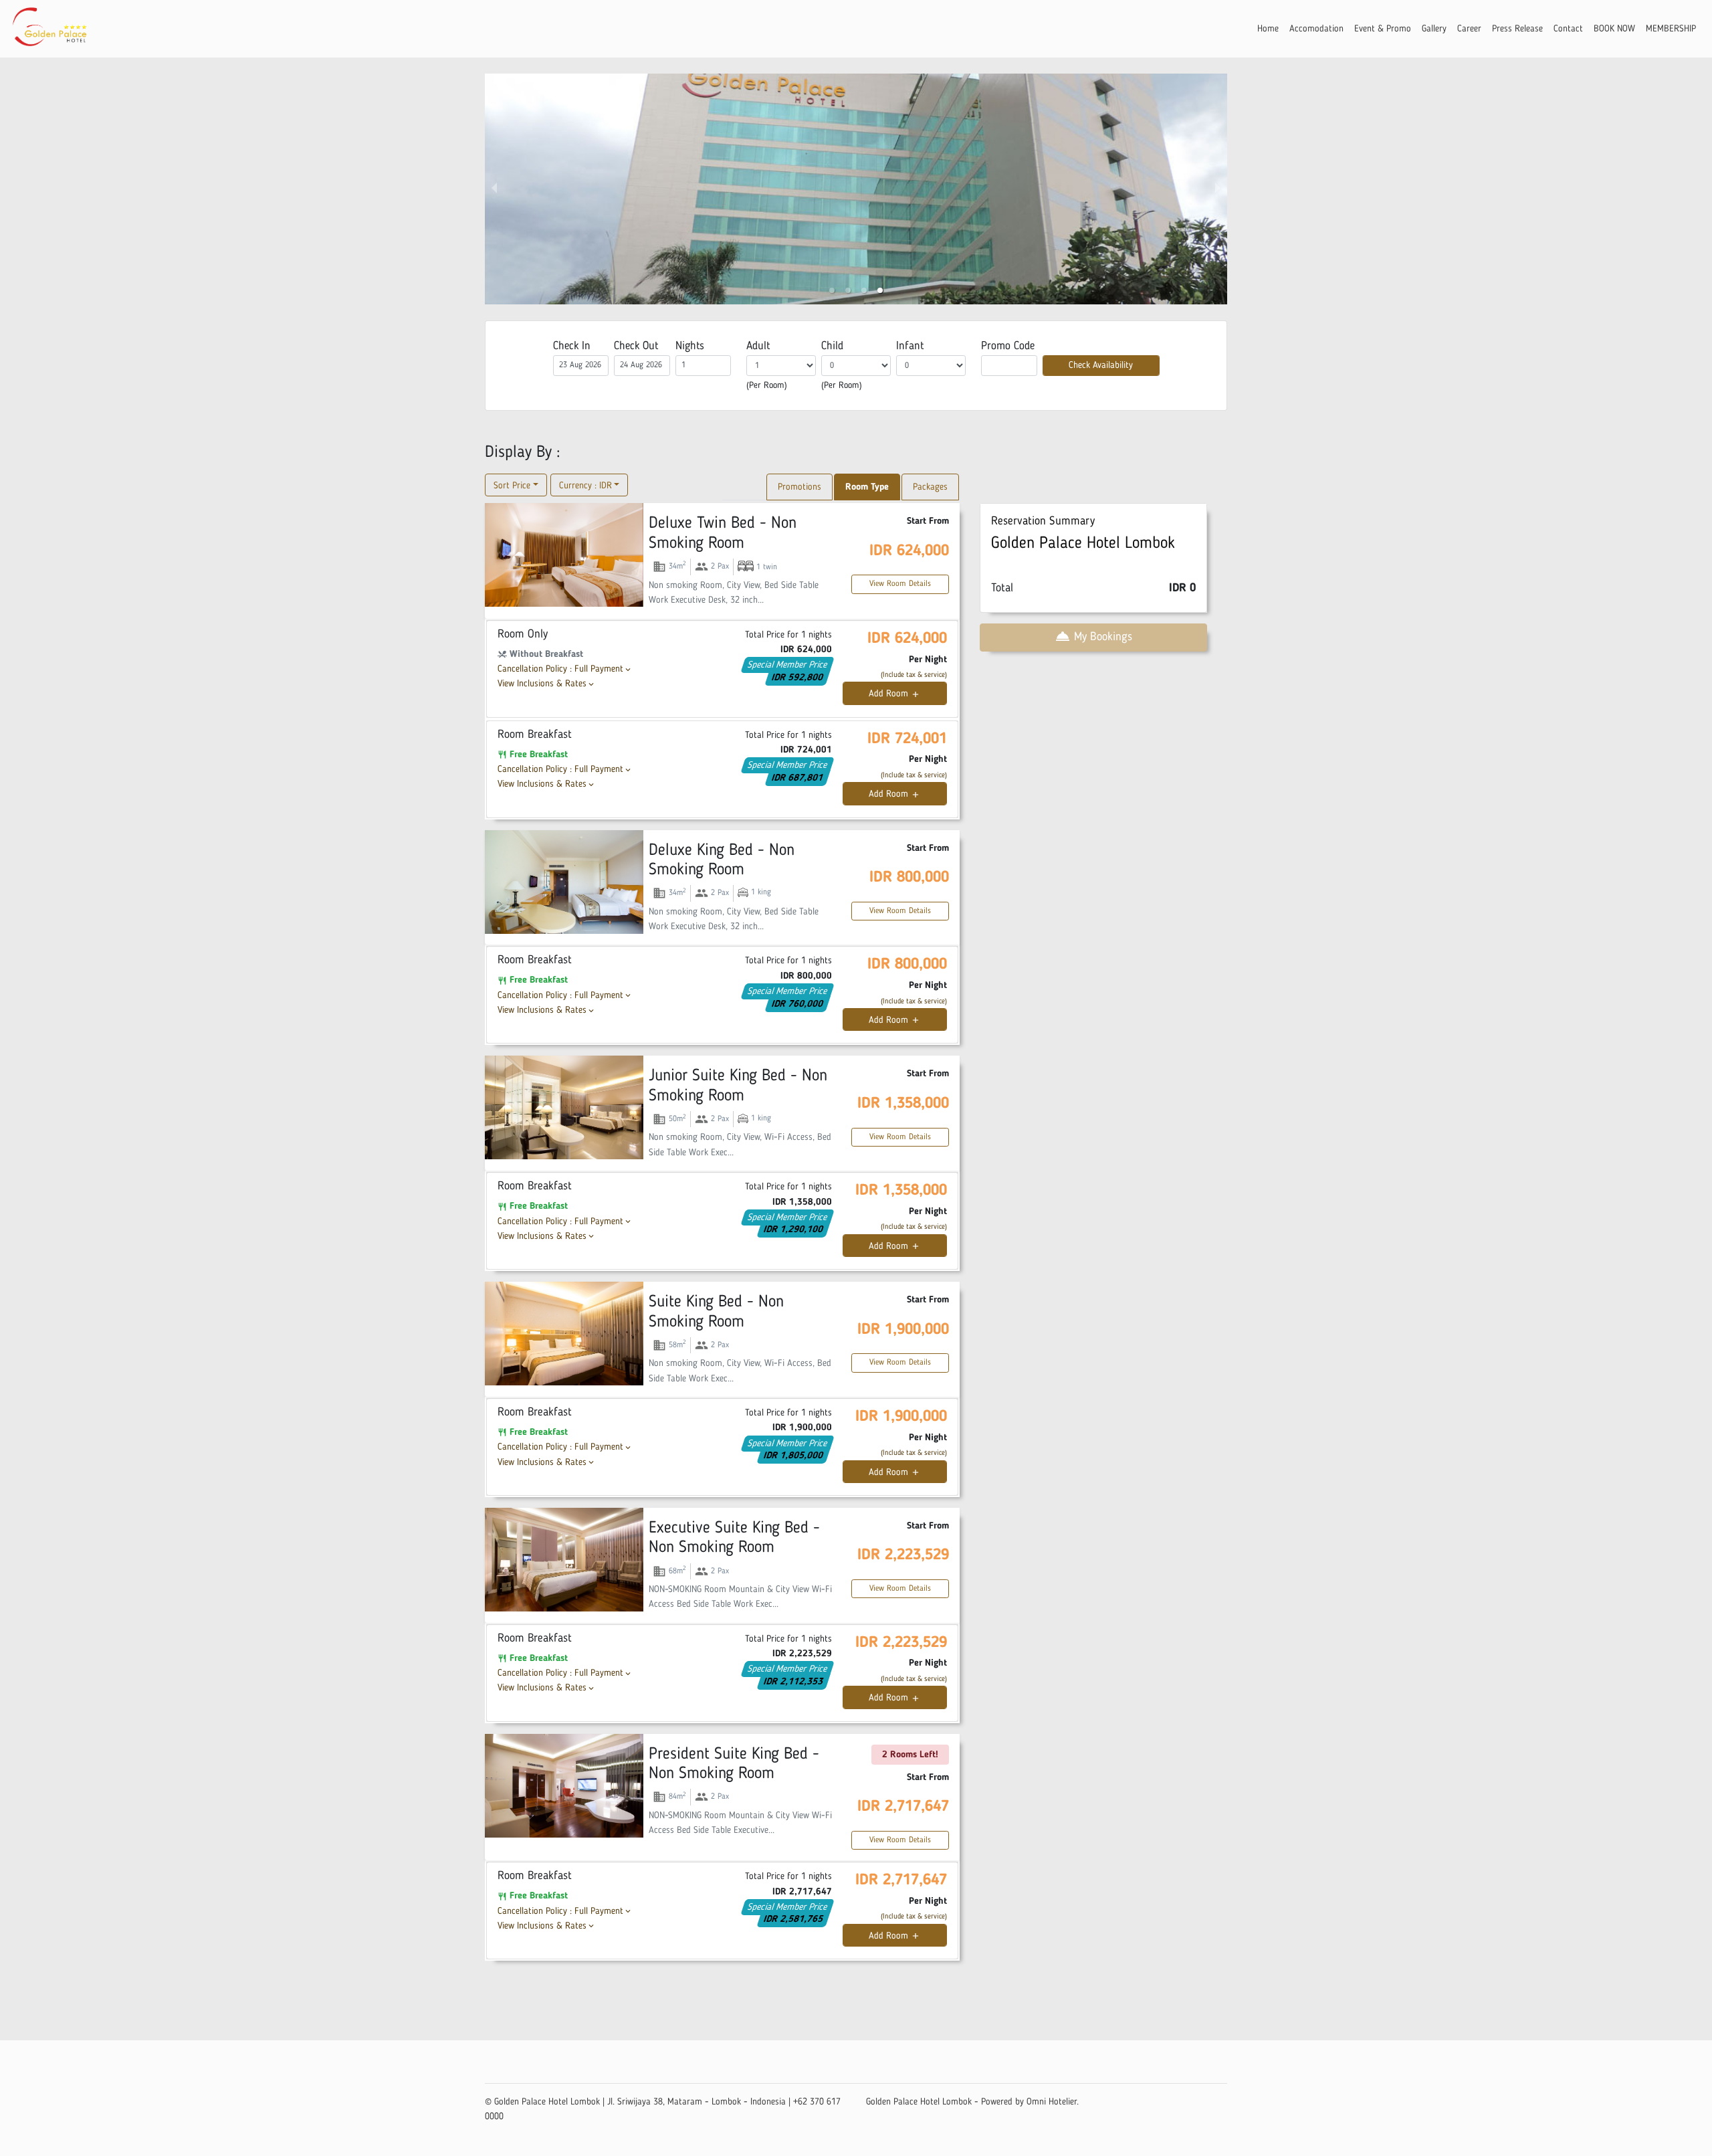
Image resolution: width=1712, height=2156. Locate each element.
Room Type (867, 487)
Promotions (799, 487)
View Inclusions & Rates (547, 684)
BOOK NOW (1614, 29)
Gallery (1434, 29)
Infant (910, 346)
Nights (690, 346)
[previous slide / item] (494, 189)
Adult (758, 346)
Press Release (1517, 29)
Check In (572, 346)
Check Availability (1101, 365)
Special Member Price (788, 665)
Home (1268, 29)
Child (832, 346)
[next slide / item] (1218, 189)
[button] (832, 290)
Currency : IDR (585, 486)
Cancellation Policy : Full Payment (565, 669)
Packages (930, 487)
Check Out (636, 346)
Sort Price (512, 486)
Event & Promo (1383, 29)
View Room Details (900, 584)
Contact (1568, 29)
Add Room (894, 694)
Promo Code (1008, 346)
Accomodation (1316, 29)
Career (1469, 29)
